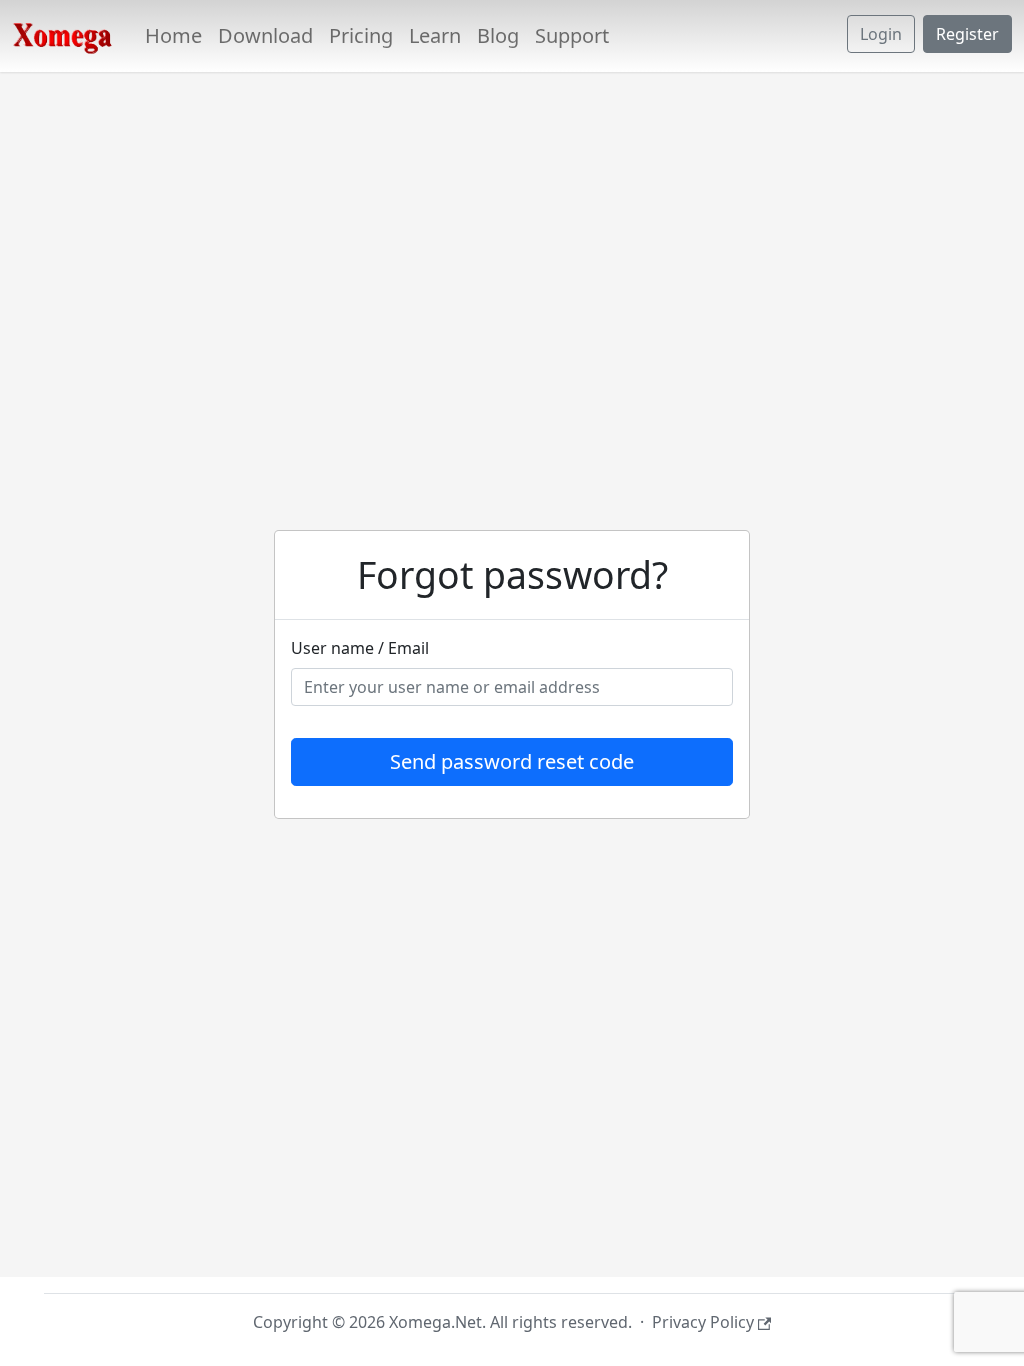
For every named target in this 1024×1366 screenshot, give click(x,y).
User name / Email (360, 648)
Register (967, 34)
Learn (435, 35)
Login (881, 34)
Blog (498, 35)
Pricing (361, 35)
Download (265, 35)
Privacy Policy (703, 1322)
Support (572, 35)
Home (173, 35)
